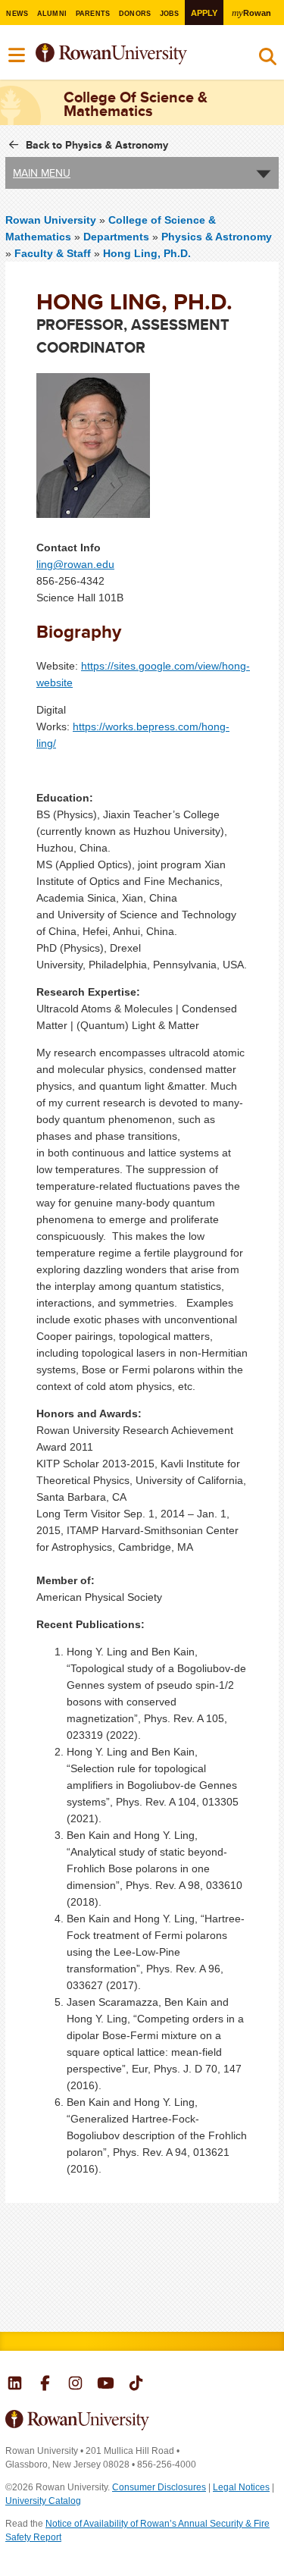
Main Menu (42, 173)
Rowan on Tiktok (136, 2385)
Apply (204, 13)
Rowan (251, 13)
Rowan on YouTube (106, 2385)
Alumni (52, 14)
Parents (93, 14)
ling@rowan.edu (75, 564)
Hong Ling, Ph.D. (147, 253)
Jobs (170, 14)
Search (268, 60)
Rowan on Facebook (45, 2385)
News (17, 14)
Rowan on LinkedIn (15, 2385)
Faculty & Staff (53, 253)
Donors (135, 14)
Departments (116, 237)
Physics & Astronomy (217, 237)
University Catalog (43, 2501)
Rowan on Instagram (75, 2385)
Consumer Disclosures (159, 2487)
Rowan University (131, 54)
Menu (17, 55)
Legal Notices (241, 2487)
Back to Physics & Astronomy (97, 145)
